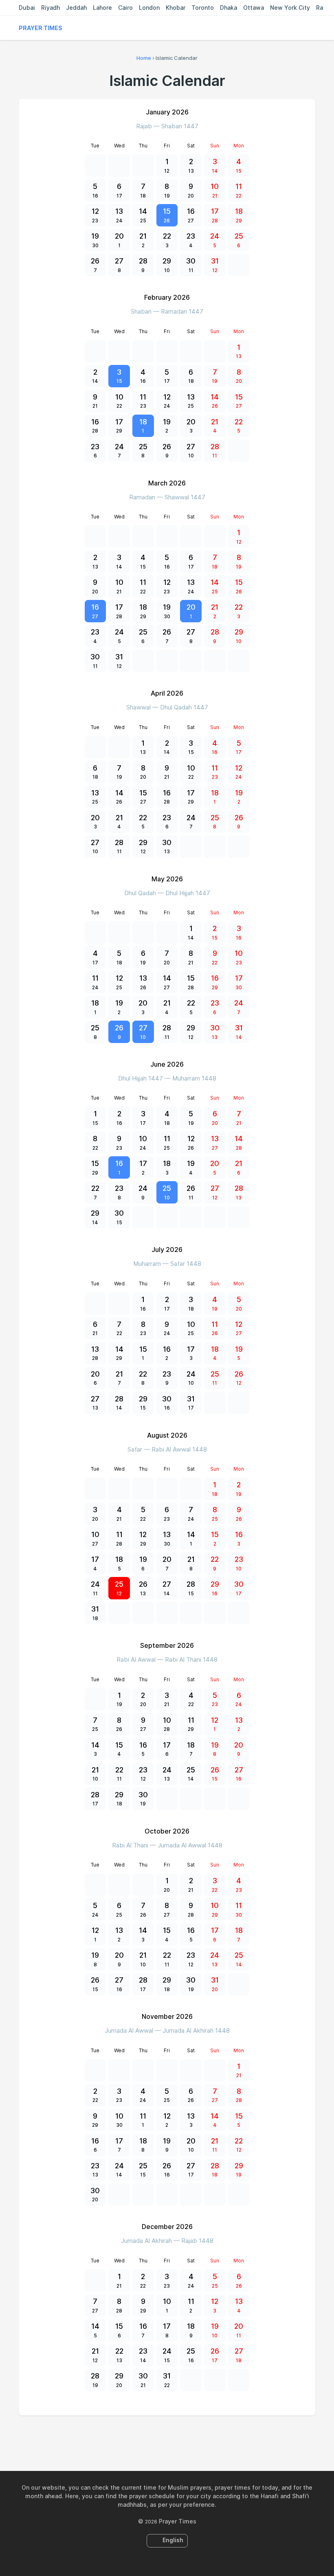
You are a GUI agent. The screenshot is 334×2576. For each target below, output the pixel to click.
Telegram (176, 2433)
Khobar (176, 8)
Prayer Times (41, 28)
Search (311, 28)
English (173, 2540)
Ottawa (254, 8)
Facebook (139, 2433)
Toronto (203, 8)
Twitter (158, 2433)
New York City (290, 8)
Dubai (27, 8)
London (149, 8)
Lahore (102, 8)
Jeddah (76, 8)
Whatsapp (195, 2433)
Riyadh (51, 8)
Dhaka (229, 8)
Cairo (125, 8)
